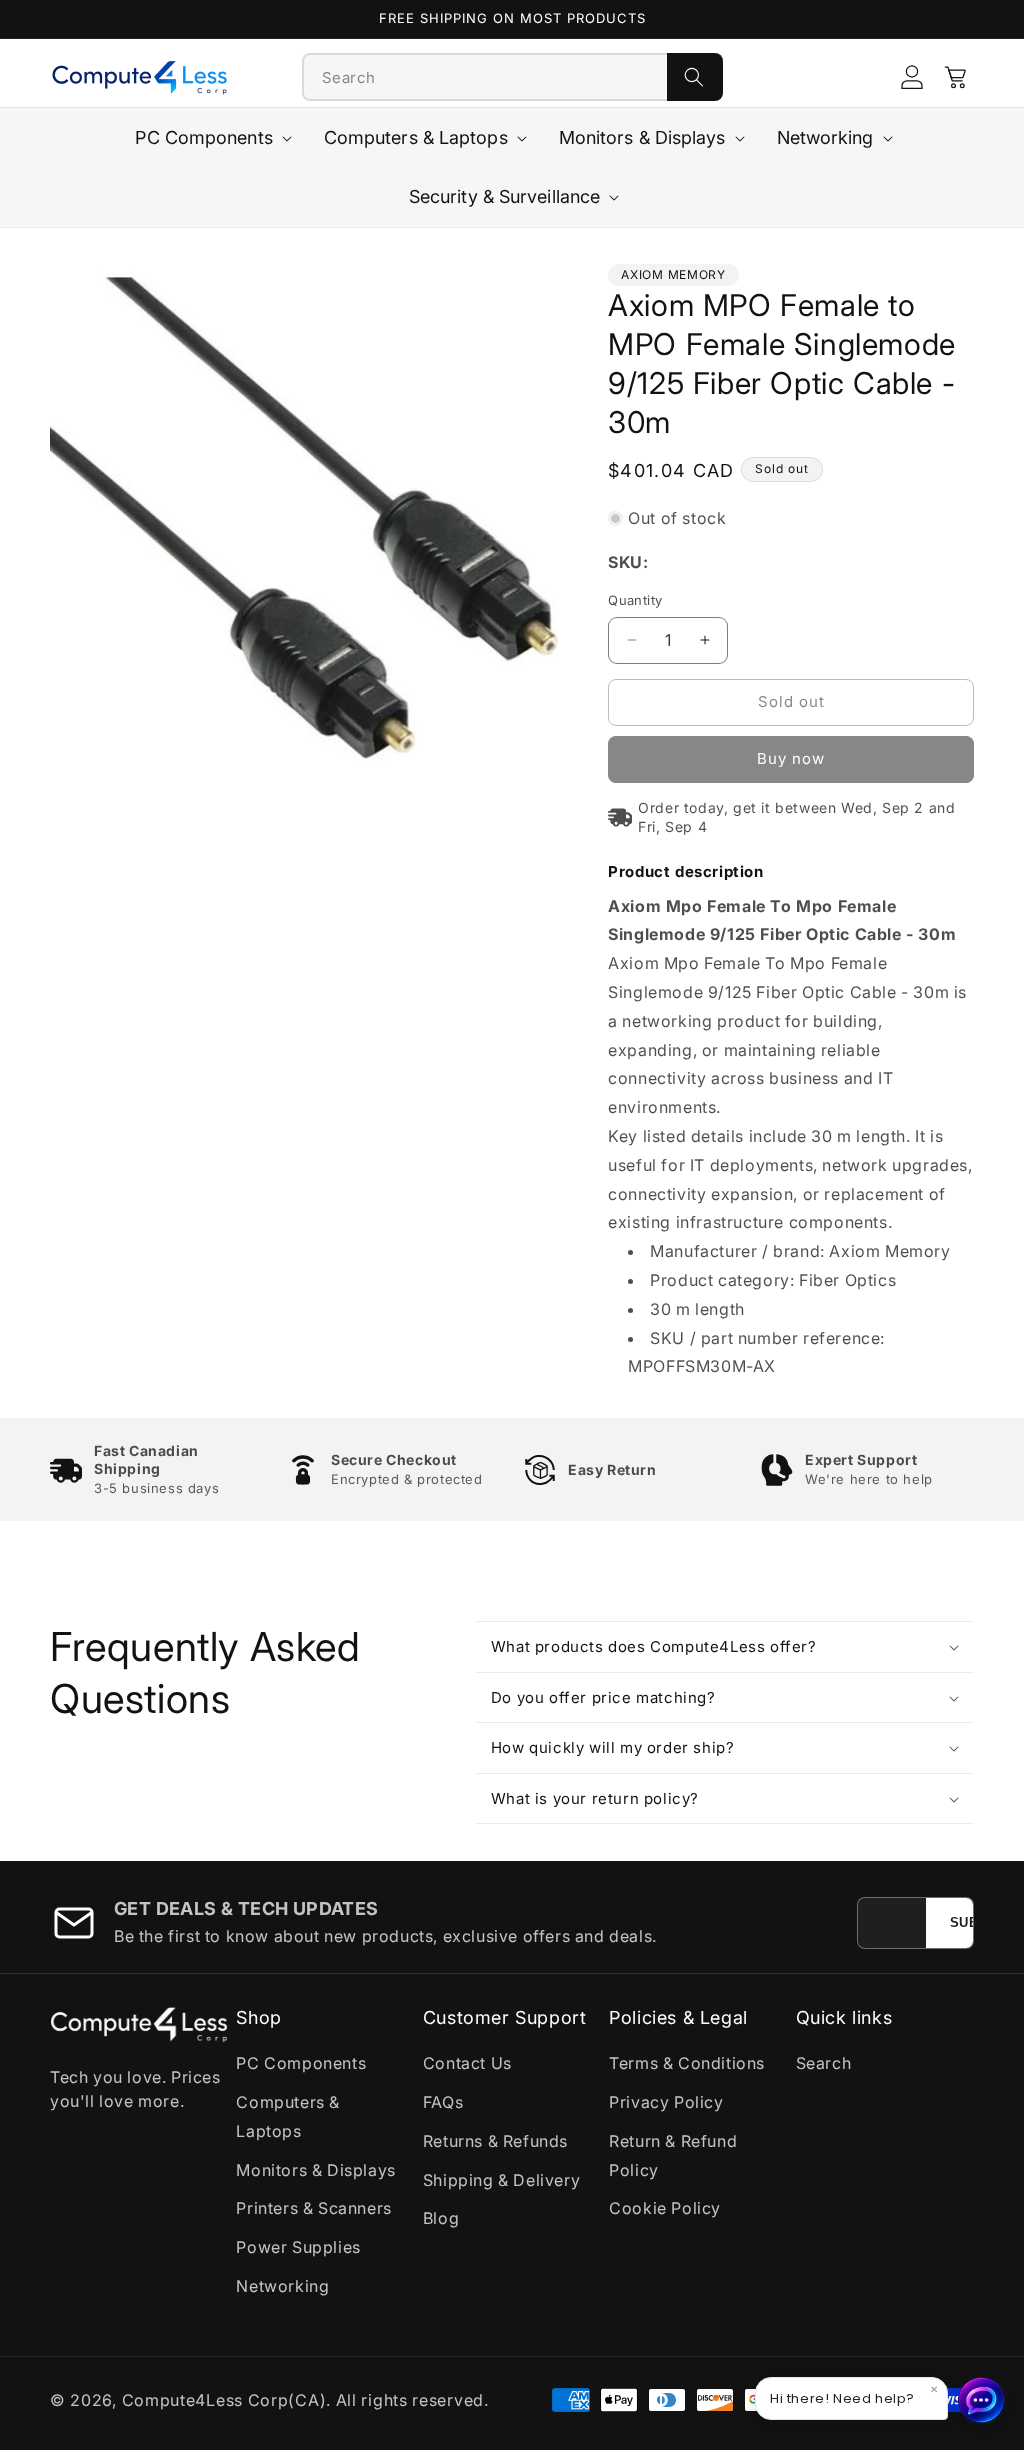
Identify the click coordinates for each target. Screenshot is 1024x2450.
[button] (956, 77)
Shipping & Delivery (501, 2180)
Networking (282, 2286)
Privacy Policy (666, 2102)
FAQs (443, 2102)
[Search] (695, 77)
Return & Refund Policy (673, 2155)
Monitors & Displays (315, 2170)
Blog (441, 2218)
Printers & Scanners (313, 2208)
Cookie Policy (665, 2208)
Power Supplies (298, 2247)
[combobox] (485, 77)
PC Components (301, 2063)
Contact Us (467, 2063)
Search (824, 2063)
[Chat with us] (982, 2400)
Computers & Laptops (288, 2116)
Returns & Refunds (495, 2141)
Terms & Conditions (687, 2063)
